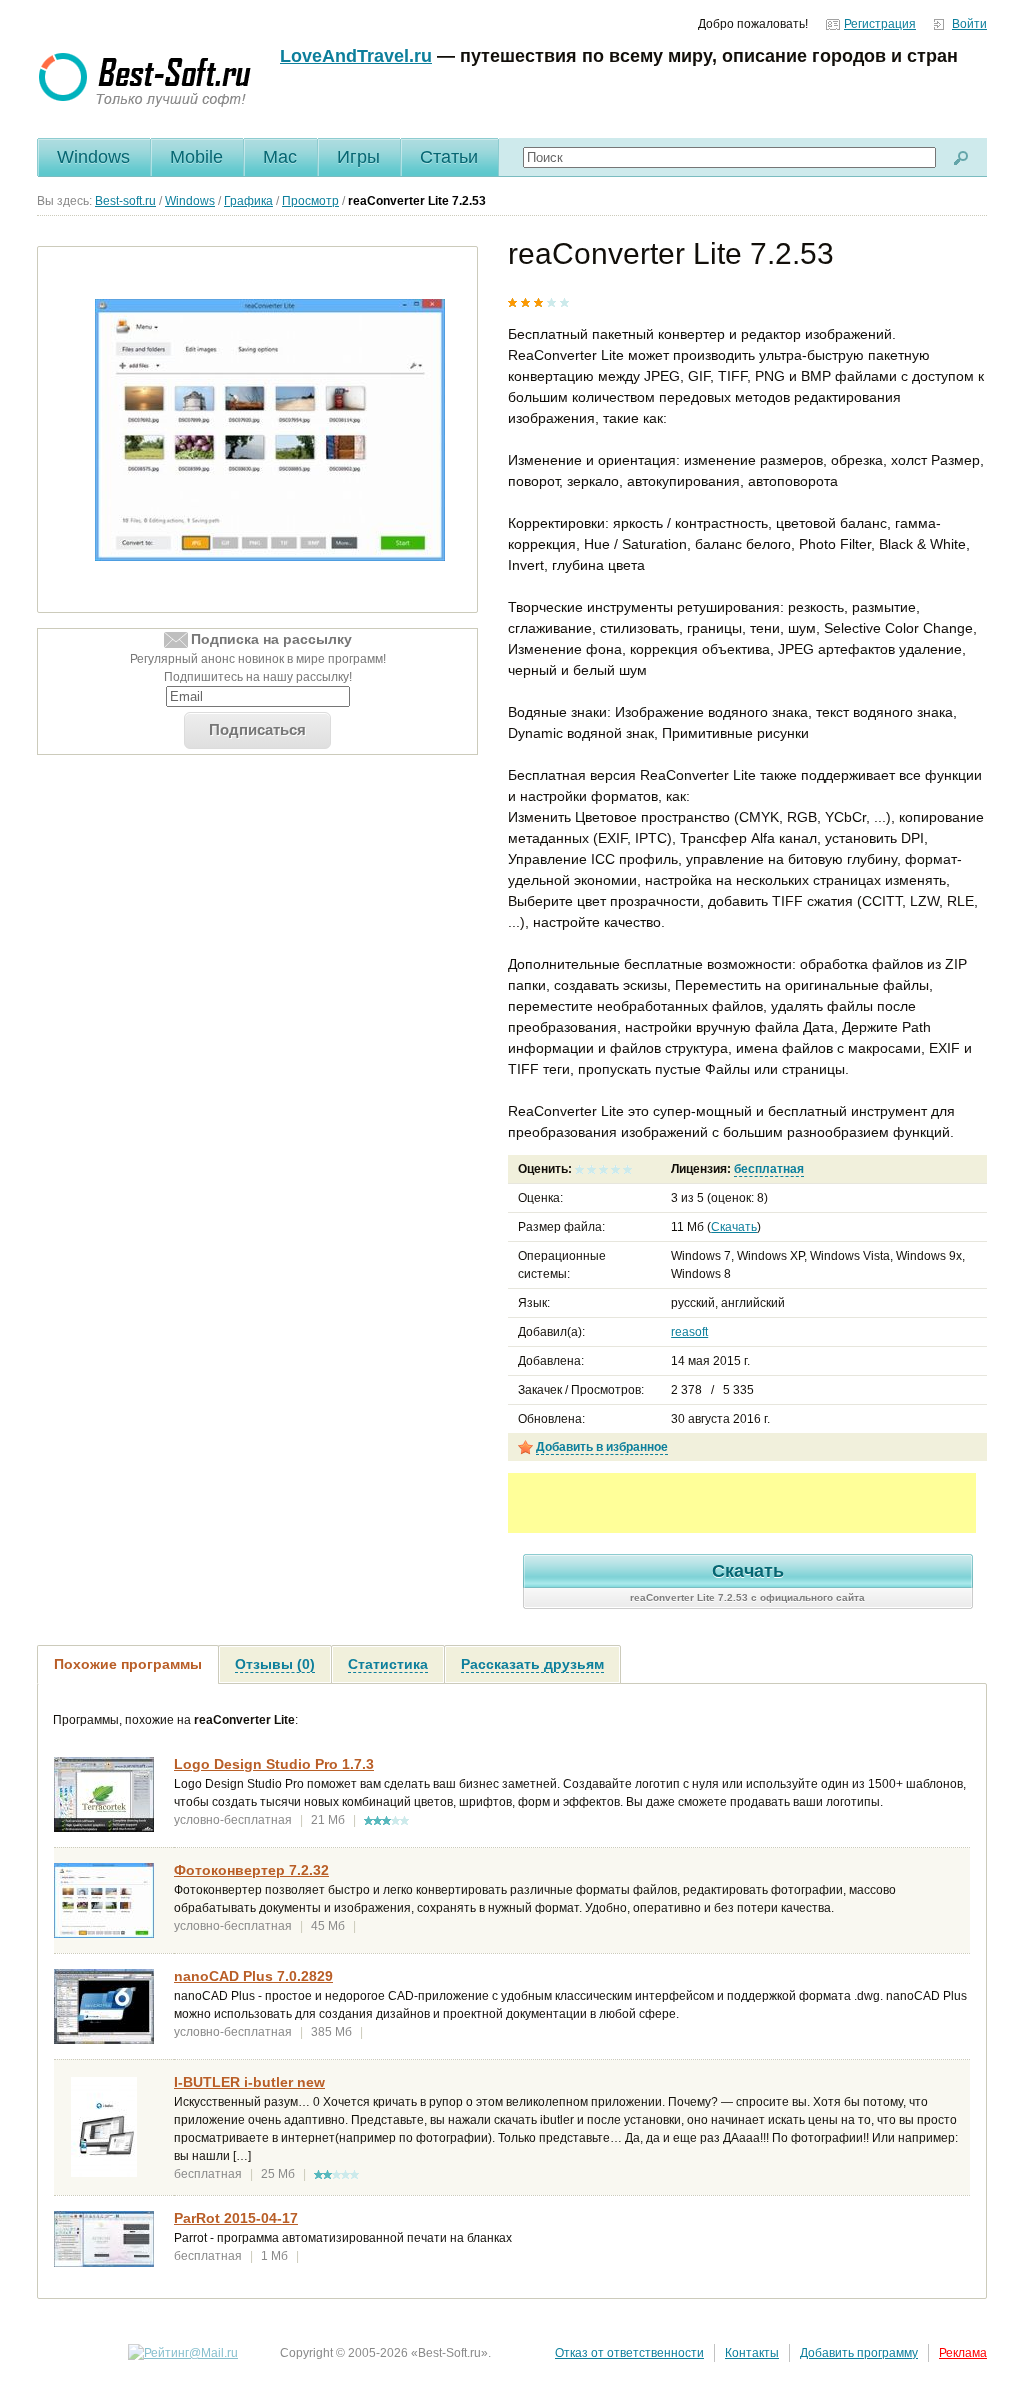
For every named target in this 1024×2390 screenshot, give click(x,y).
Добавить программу (859, 2353)
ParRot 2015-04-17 (236, 2218)
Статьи (449, 157)
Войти (969, 24)
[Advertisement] (742, 1503)
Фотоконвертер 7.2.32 (251, 1870)
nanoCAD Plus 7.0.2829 (253, 1976)
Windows (93, 157)
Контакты (752, 2353)
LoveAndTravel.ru (356, 56)
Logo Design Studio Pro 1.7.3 (274, 1764)
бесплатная (769, 1169)
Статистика (388, 1664)
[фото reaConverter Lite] (270, 430)
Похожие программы (128, 1664)
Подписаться (257, 729)
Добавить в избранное (602, 1447)
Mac (280, 157)
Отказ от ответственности (629, 2353)
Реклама (963, 2353)
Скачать (734, 1227)
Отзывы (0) (275, 1664)
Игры (358, 157)
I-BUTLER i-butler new (249, 2082)
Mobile (196, 157)
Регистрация (880, 24)
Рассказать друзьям (532, 1664)
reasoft (689, 1332)
